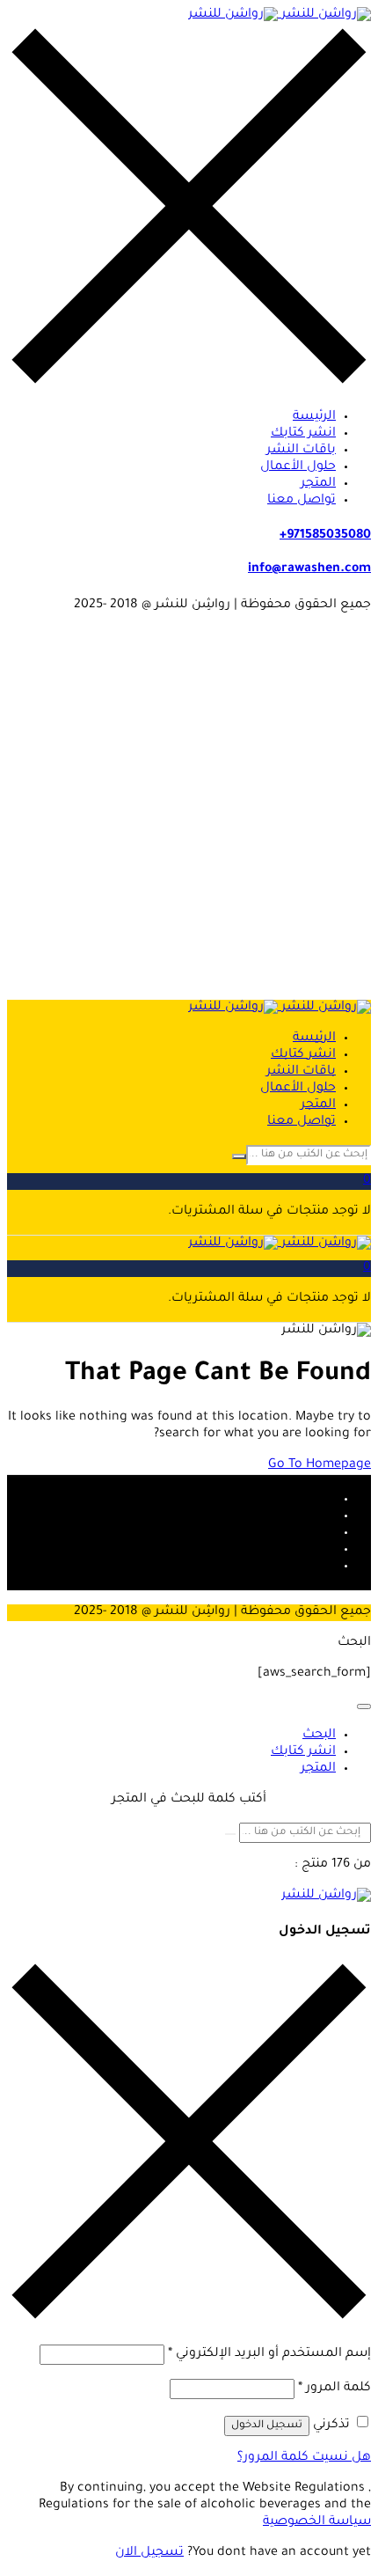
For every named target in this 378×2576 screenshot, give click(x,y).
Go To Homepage (320, 1465)
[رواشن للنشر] (280, 15)
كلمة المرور (334, 2389)
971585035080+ (325, 536)
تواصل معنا (302, 501)
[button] (189, 1182)
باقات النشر (301, 451)
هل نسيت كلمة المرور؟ (304, 2458)
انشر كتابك (303, 434)
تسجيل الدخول (267, 2426)
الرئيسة (314, 417)
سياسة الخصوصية (317, 2522)
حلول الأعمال (298, 467)
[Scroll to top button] (350, 2497)
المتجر (318, 484)
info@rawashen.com (309, 569)
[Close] (364, 1706)
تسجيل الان (149, 2553)
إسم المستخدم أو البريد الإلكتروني (269, 2354)
